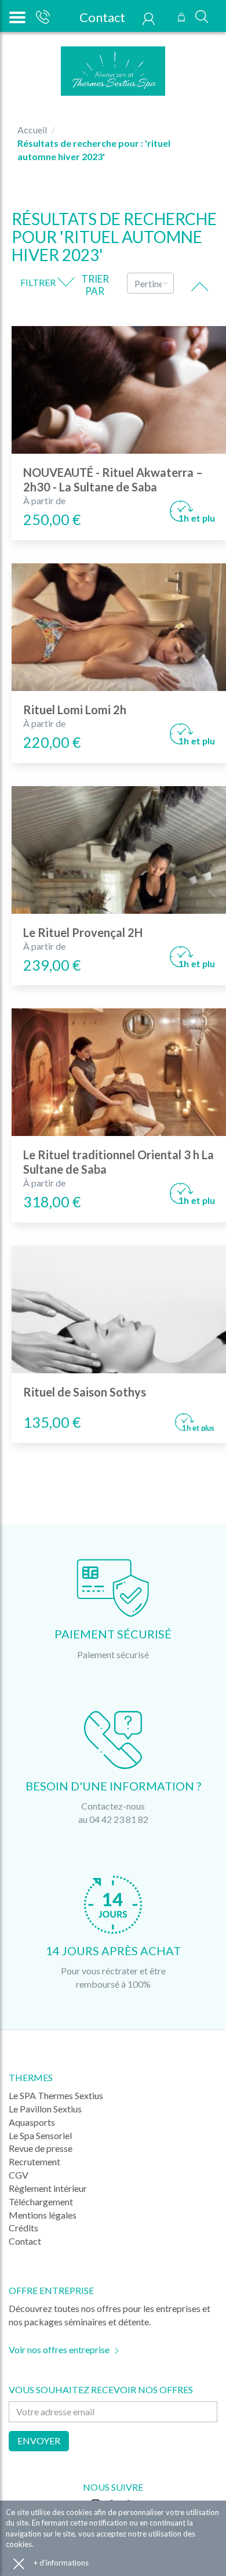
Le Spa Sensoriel (40, 2135)
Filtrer (39, 282)
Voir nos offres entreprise (59, 2349)
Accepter (19, 2563)
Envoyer (39, 2441)
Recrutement (34, 2161)
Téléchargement (41, 2201)
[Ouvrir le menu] (16, 16)
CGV (19, 2175)
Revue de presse (41, 2148)
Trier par (95, 285)
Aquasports (32, 2122)
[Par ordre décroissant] (200, 286)
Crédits (23, 2228)
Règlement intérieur (48, 2188)
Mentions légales (43, 2215)
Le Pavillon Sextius (45, 2109)
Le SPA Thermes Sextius (56, 2095)
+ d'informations (61, 2563)
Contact (101, 17)
